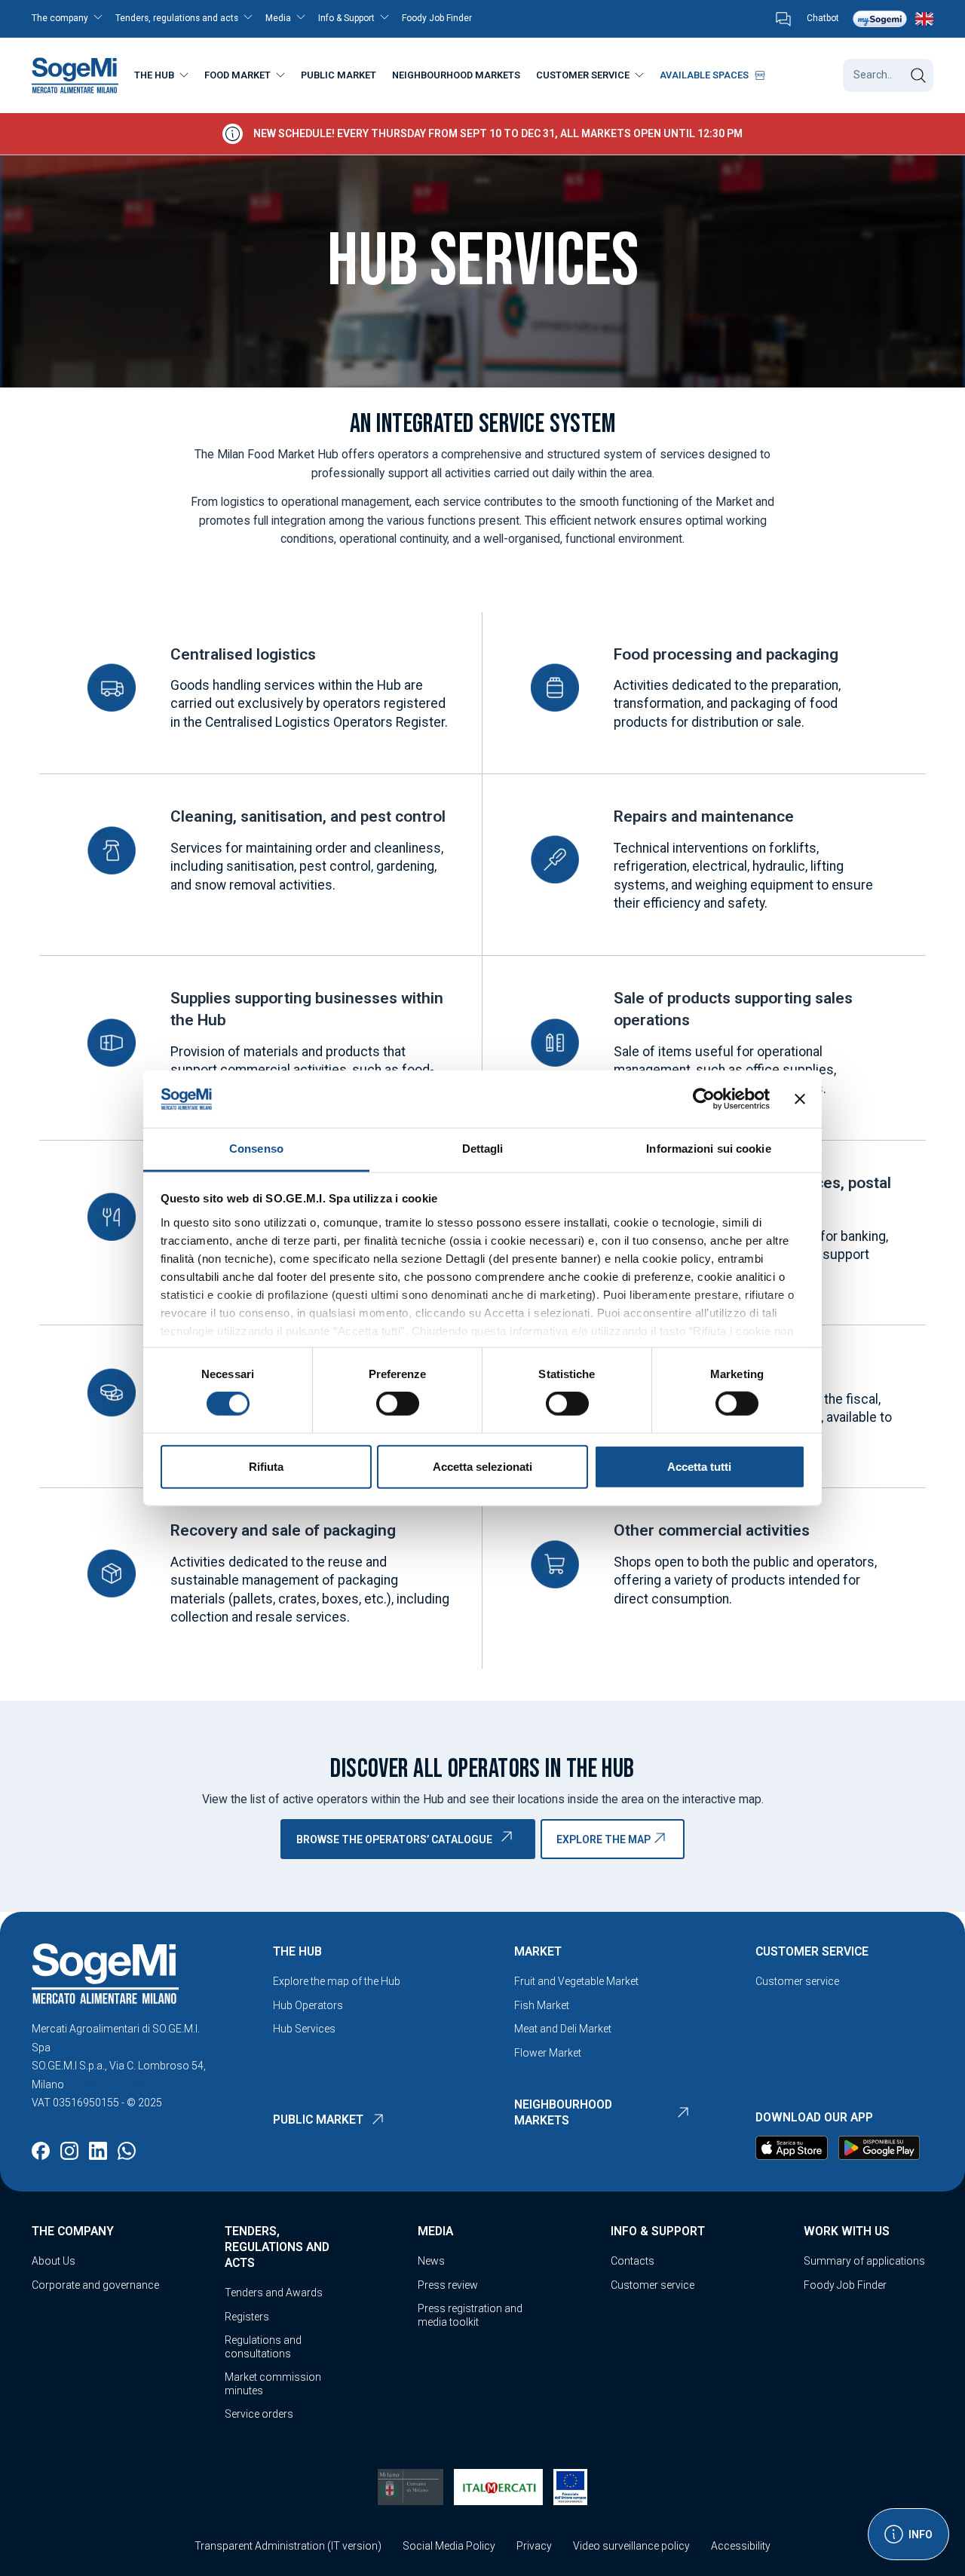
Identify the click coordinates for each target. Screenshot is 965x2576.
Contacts (633, 2261)
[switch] (398, 1404)
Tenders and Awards (274, 2293)
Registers (247, 2317)
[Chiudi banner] (800, 1099)
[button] (72, 19)
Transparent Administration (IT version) (288, 2546)
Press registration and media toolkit (470, 2315)
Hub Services (304, 2029)
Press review (448, 2285)
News (431, 2261)
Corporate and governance (95, 2285)
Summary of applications (864, 2261)
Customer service (797, 1981)
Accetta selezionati (482, 1466)
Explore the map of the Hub (337, 1981)
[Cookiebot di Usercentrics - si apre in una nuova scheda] (704, 1099)
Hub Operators (308, 2005)
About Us (54, 2261)
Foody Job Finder (845, 2285)
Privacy (534, 2546)
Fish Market (542, 2005)
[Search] (918, 75)
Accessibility (741, 2546)
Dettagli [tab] (483, 1149)
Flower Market (548, 2053)
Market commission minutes (273, 2384)
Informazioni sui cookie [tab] (708, 1149)
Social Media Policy (449, 2546)
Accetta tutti (699, 1466)
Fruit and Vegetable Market (576, 1981)
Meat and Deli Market (563, 2029)
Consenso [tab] (256, 1149)
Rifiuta (266, 1466)
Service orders (259, 2414)
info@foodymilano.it (115, 2084)
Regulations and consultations (263, 2347)
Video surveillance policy (631, 2546)
